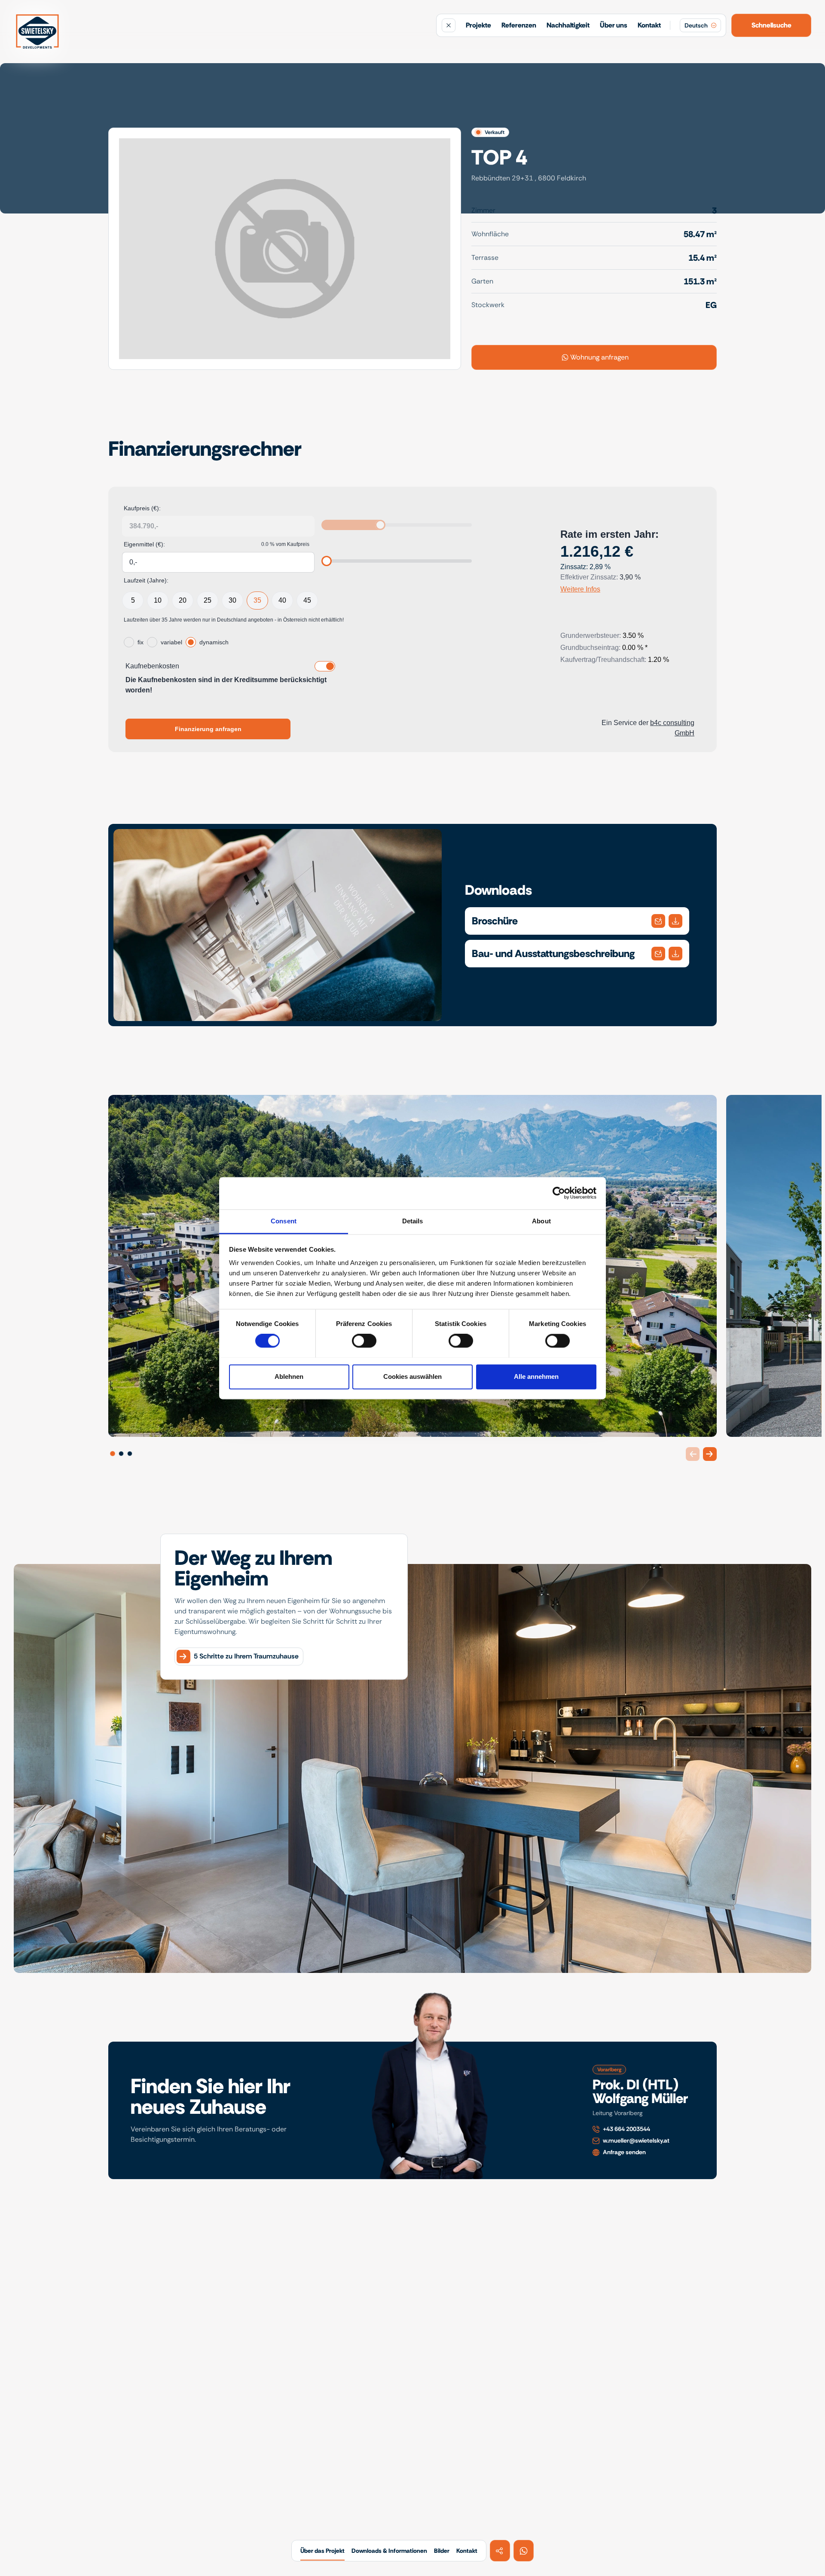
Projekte (478, 25)
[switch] (364, 1341)
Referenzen (519, 25)
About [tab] (541, 1221)
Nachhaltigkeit (568, 25)
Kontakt (649, 25)
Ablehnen (289, 1376)
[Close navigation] (449, 25)
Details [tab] (413, 1221)
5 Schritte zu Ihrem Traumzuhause (246, 1654)
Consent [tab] (284, 1221)
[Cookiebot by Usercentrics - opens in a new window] (559, 1193)
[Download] (658, 921)
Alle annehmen (536, 1376)
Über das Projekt (322, 2551)
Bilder (442, 2551)
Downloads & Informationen (389, 2551)
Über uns (614, 25)
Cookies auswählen (412, 1376)
